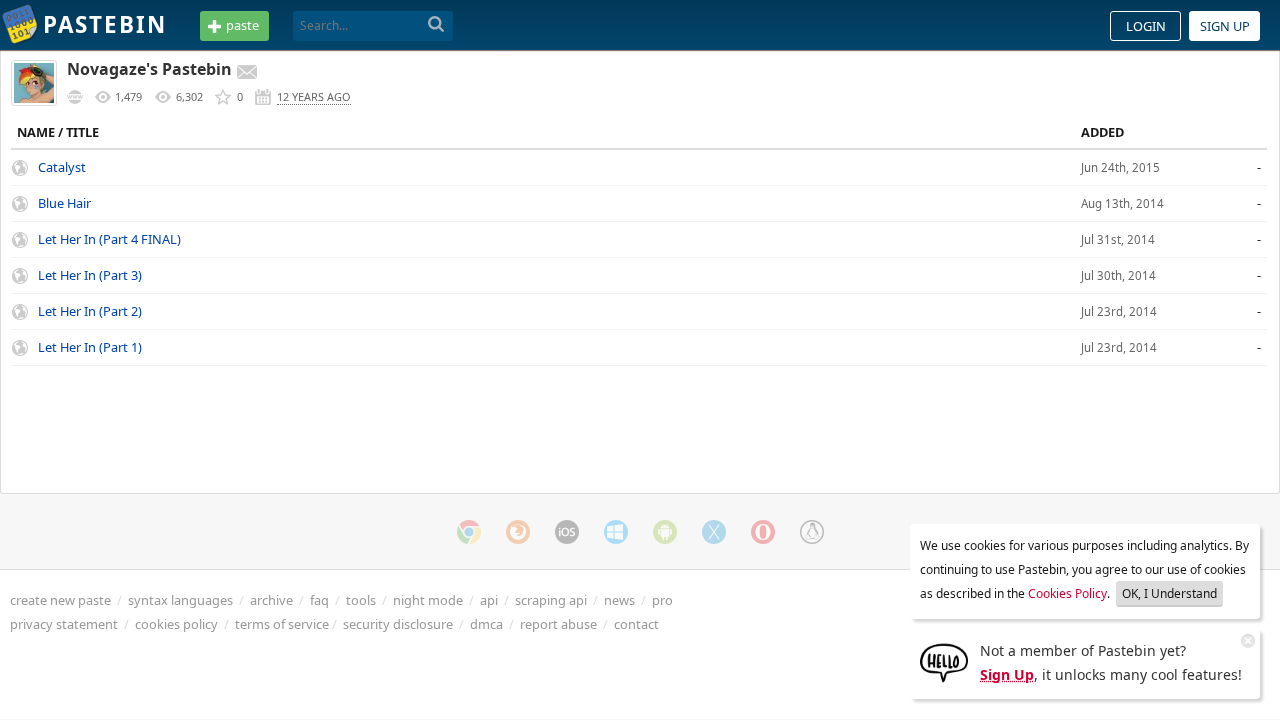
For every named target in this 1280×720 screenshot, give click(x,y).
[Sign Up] (944, 661)
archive (271, 600)
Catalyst (62, 167)
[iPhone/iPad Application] (567, 532)
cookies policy (176, 624)
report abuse (558, 624)
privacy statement (64, 624)
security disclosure (398, 624)
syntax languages (180, 600)
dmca (486, 624)
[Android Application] (665, 532)
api (489, 600)
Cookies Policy (1067, 593)
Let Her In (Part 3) (90, 275)
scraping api (551, 600)
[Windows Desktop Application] (616, 532)
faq (319, 600)
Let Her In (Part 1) (90, 347)
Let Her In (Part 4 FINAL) (109, 239)
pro (662, 600)
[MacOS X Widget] (714, 532)
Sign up (1225, 26)
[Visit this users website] (75, 97)
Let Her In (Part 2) (90, 311)
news (619, 600)
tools (361, 600)
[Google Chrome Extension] (469, 532)
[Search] (436, 25)
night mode (428, 600)
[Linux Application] (812, 532)
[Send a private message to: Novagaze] (247, 72)
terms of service (282, 624)
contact (636, 624)
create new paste (60, 600)
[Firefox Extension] (518, 532)
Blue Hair (64, 203)
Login (1146, 26)
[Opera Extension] (763, 532)
